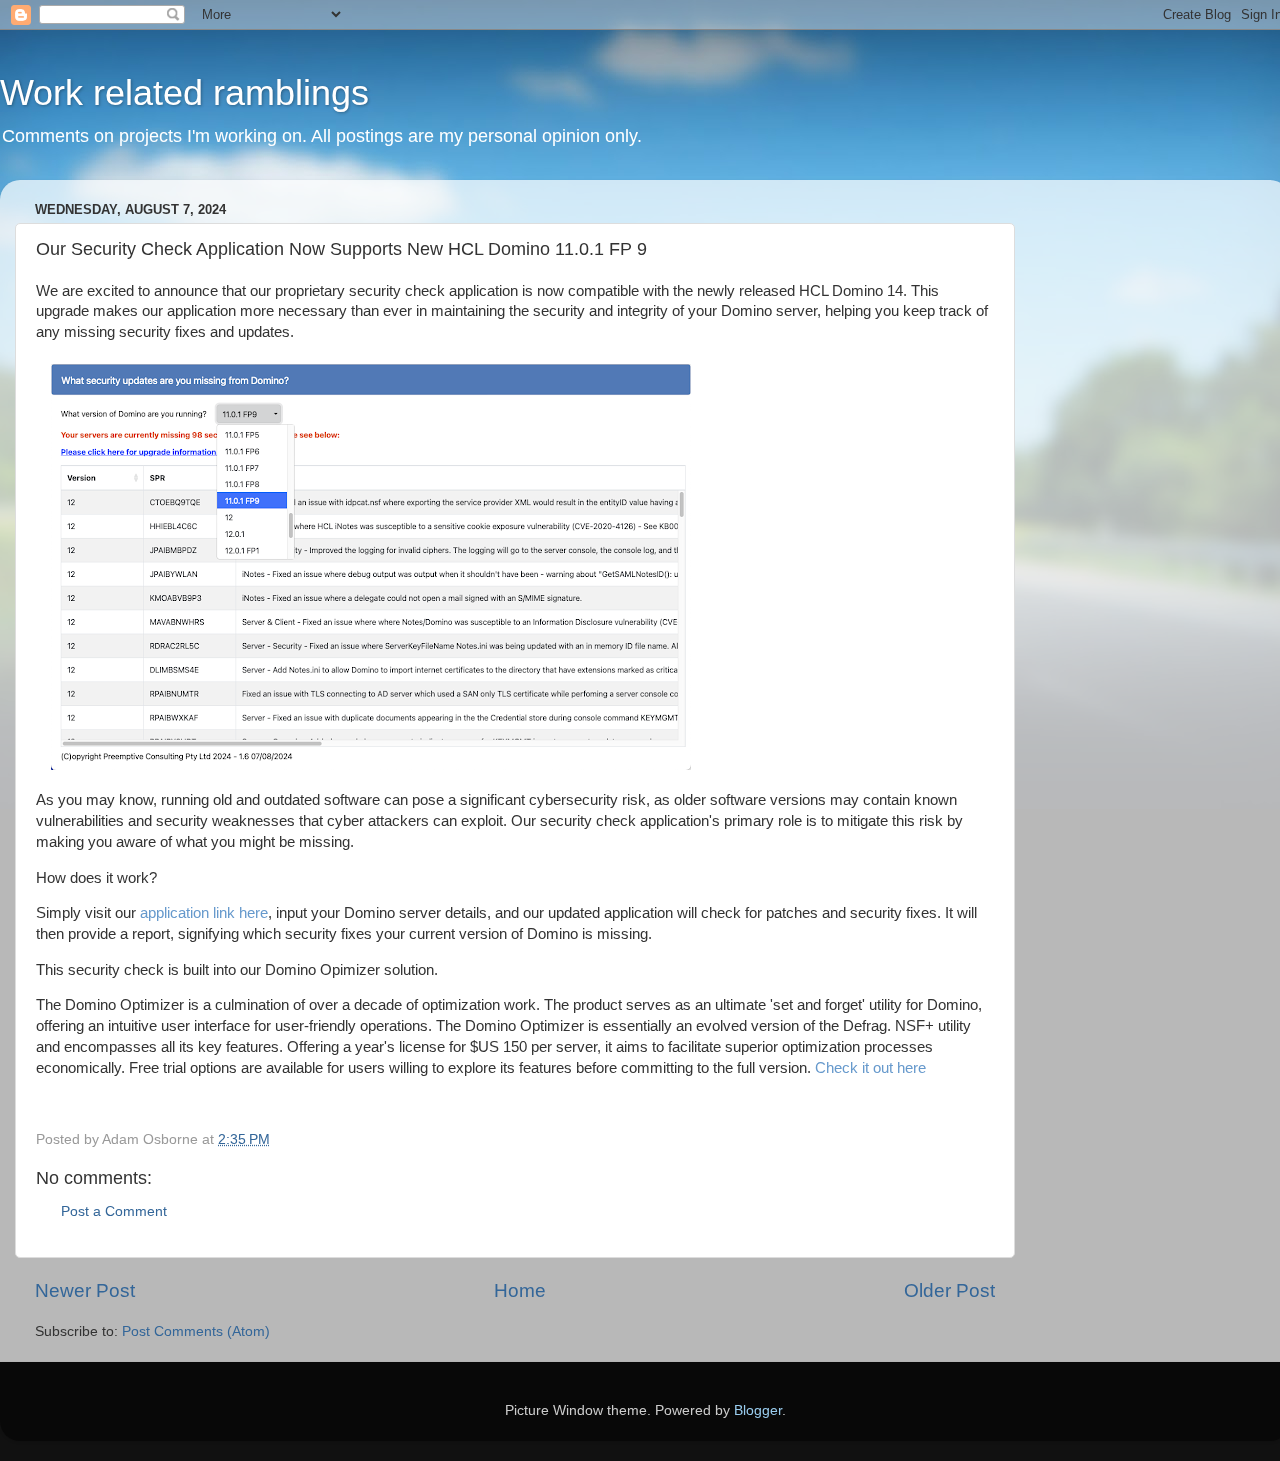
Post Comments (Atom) (196, 1331)
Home (520, 1290)
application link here (204, 913)
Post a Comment (114, 1211)
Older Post (949, 1290)
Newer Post (85, 1290)
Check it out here (870, 1068)
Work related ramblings (184, 92)
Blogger (758, 1410)
